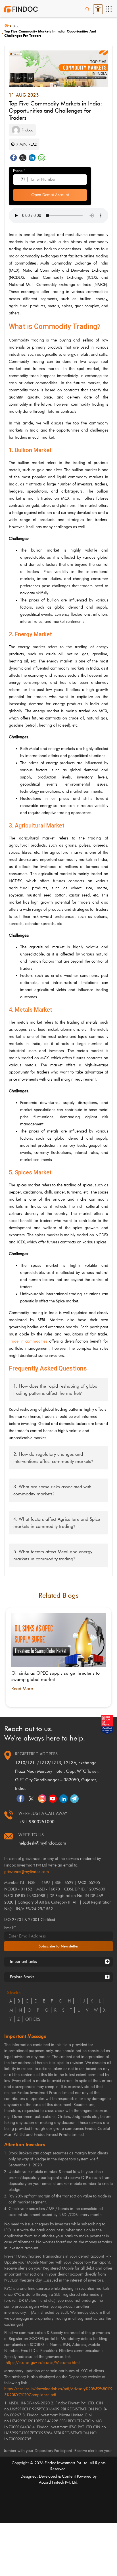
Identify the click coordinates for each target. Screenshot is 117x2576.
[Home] (9, 25)
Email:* (10, 1928)
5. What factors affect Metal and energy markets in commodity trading (53, 1555)
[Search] (87, 9)
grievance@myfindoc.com (27, 1872)
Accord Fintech (52, 2482)
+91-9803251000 (36, 1822)
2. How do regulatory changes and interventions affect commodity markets (53, 1458)
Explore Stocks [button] (22, 1977)
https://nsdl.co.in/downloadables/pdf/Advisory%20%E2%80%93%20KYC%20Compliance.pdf (58, 2392)
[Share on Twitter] (23, 158)
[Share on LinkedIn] (32, 158)
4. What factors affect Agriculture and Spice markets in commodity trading (57, 1523)
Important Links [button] (23, 1962)
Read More (22, 1688)
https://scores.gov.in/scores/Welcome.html (43, 2363)
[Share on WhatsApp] (42, 158)
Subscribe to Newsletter (59, 1946)
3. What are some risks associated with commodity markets (52, 1490)
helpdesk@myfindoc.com (42, 1843)
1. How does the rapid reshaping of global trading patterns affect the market (56, 1390)
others (33, 2019)
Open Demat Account (50, 195)
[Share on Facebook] (13, 158)
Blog (16, 26)
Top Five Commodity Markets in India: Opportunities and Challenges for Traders (50, 33)
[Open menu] (108, 9)
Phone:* (19, 171)
